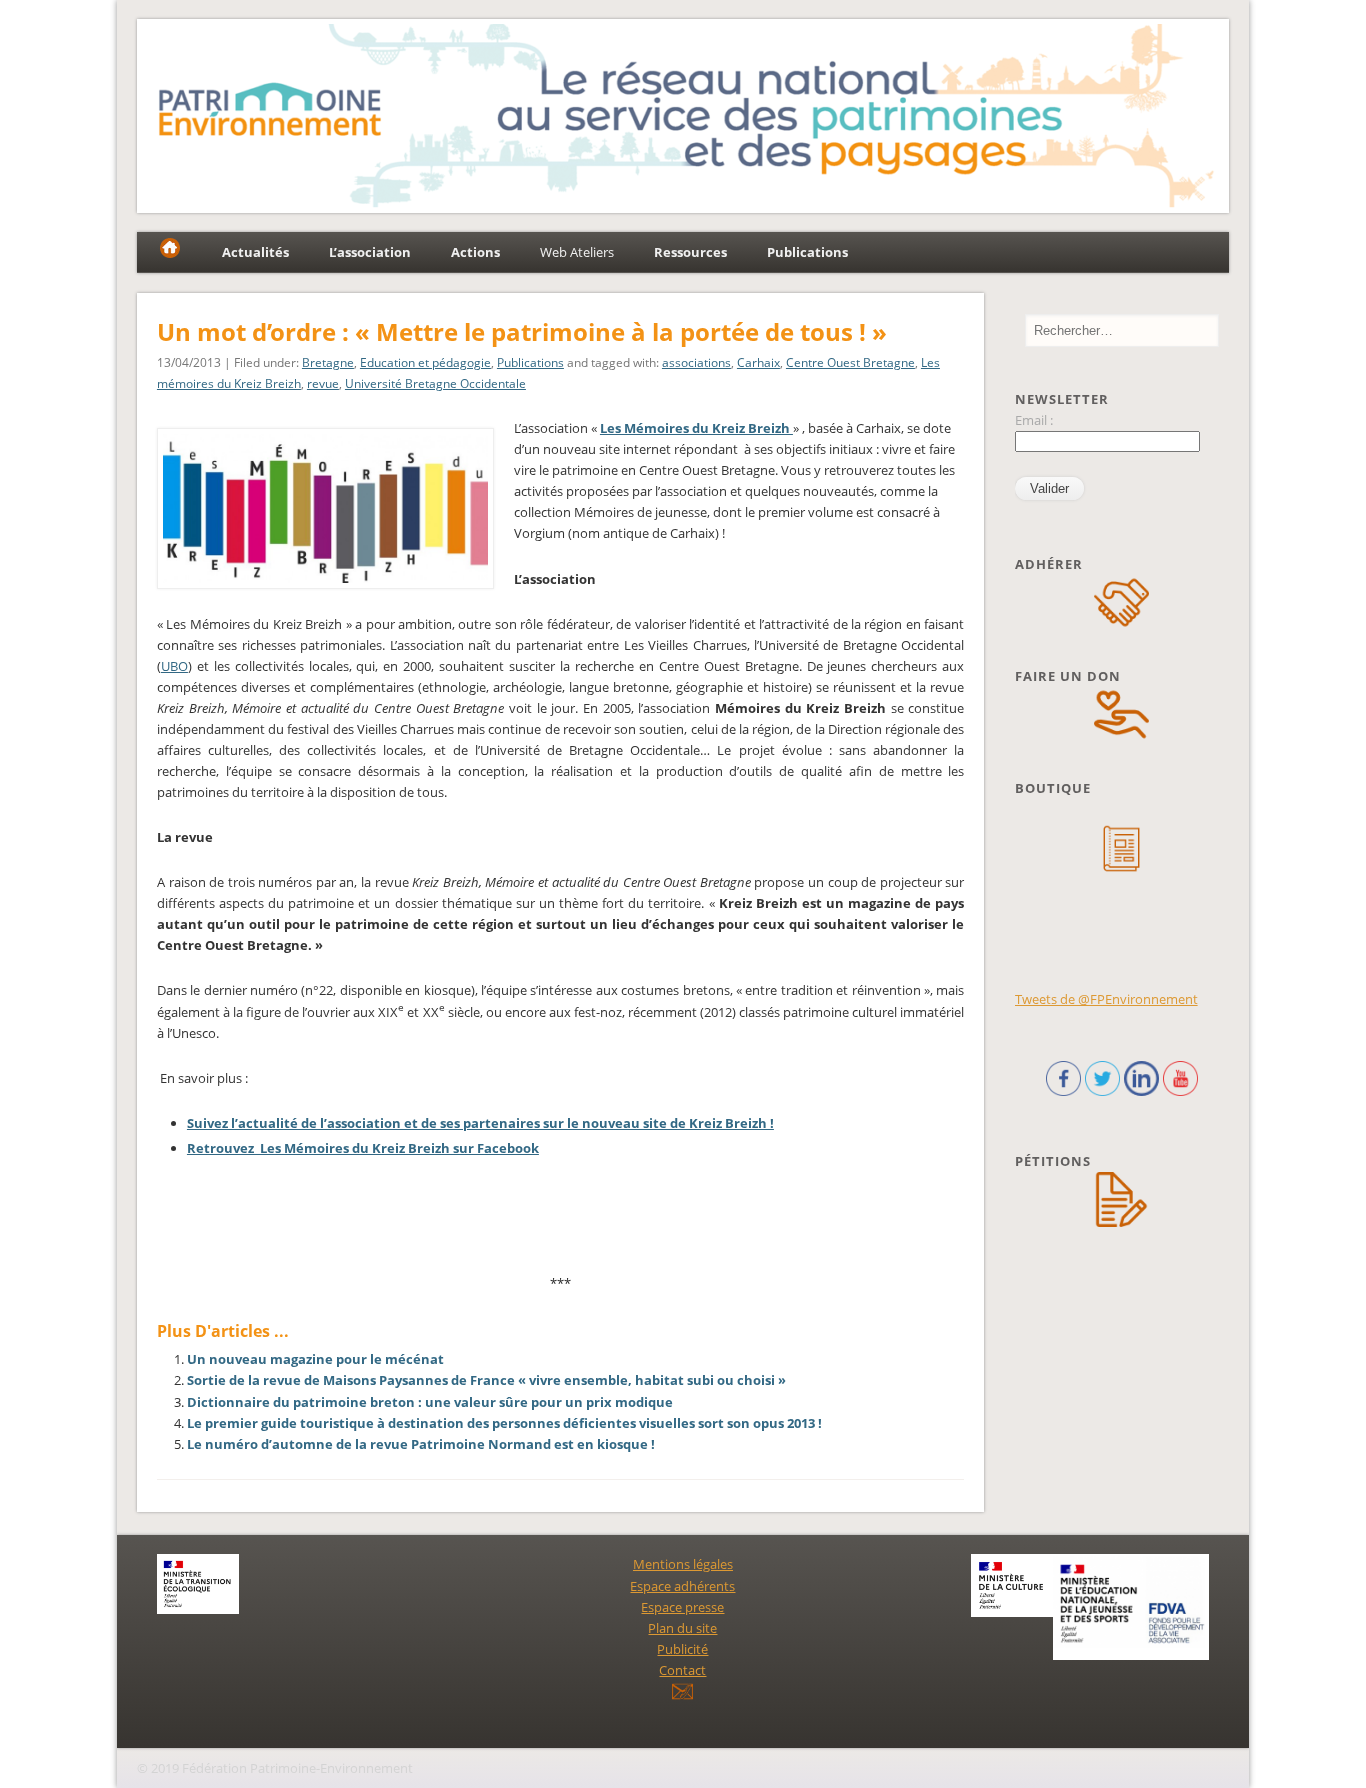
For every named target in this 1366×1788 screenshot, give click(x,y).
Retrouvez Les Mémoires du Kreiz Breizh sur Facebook (363, 1148)
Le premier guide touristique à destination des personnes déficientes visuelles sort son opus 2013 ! (504, 1423)
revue (323, 383)
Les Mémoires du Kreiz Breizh (696, 428)
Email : (1034, 420)
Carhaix (758, 362)
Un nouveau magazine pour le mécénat (315, 1359)
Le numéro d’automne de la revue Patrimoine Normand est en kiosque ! (421, 1444)
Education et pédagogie (425, 362)
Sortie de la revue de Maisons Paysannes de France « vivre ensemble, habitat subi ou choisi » (486, 1380)
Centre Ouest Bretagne (850, 362)
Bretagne (328, 362)
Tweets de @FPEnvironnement (1106, 999)
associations (696, 362)
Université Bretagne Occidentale (435, 383)
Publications (530, 362)
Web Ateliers (577, 252)
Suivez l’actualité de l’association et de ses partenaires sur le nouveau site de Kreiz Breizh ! (480, 1123)
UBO (174, 666)
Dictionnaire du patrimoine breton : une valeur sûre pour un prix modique (430, 1402)
